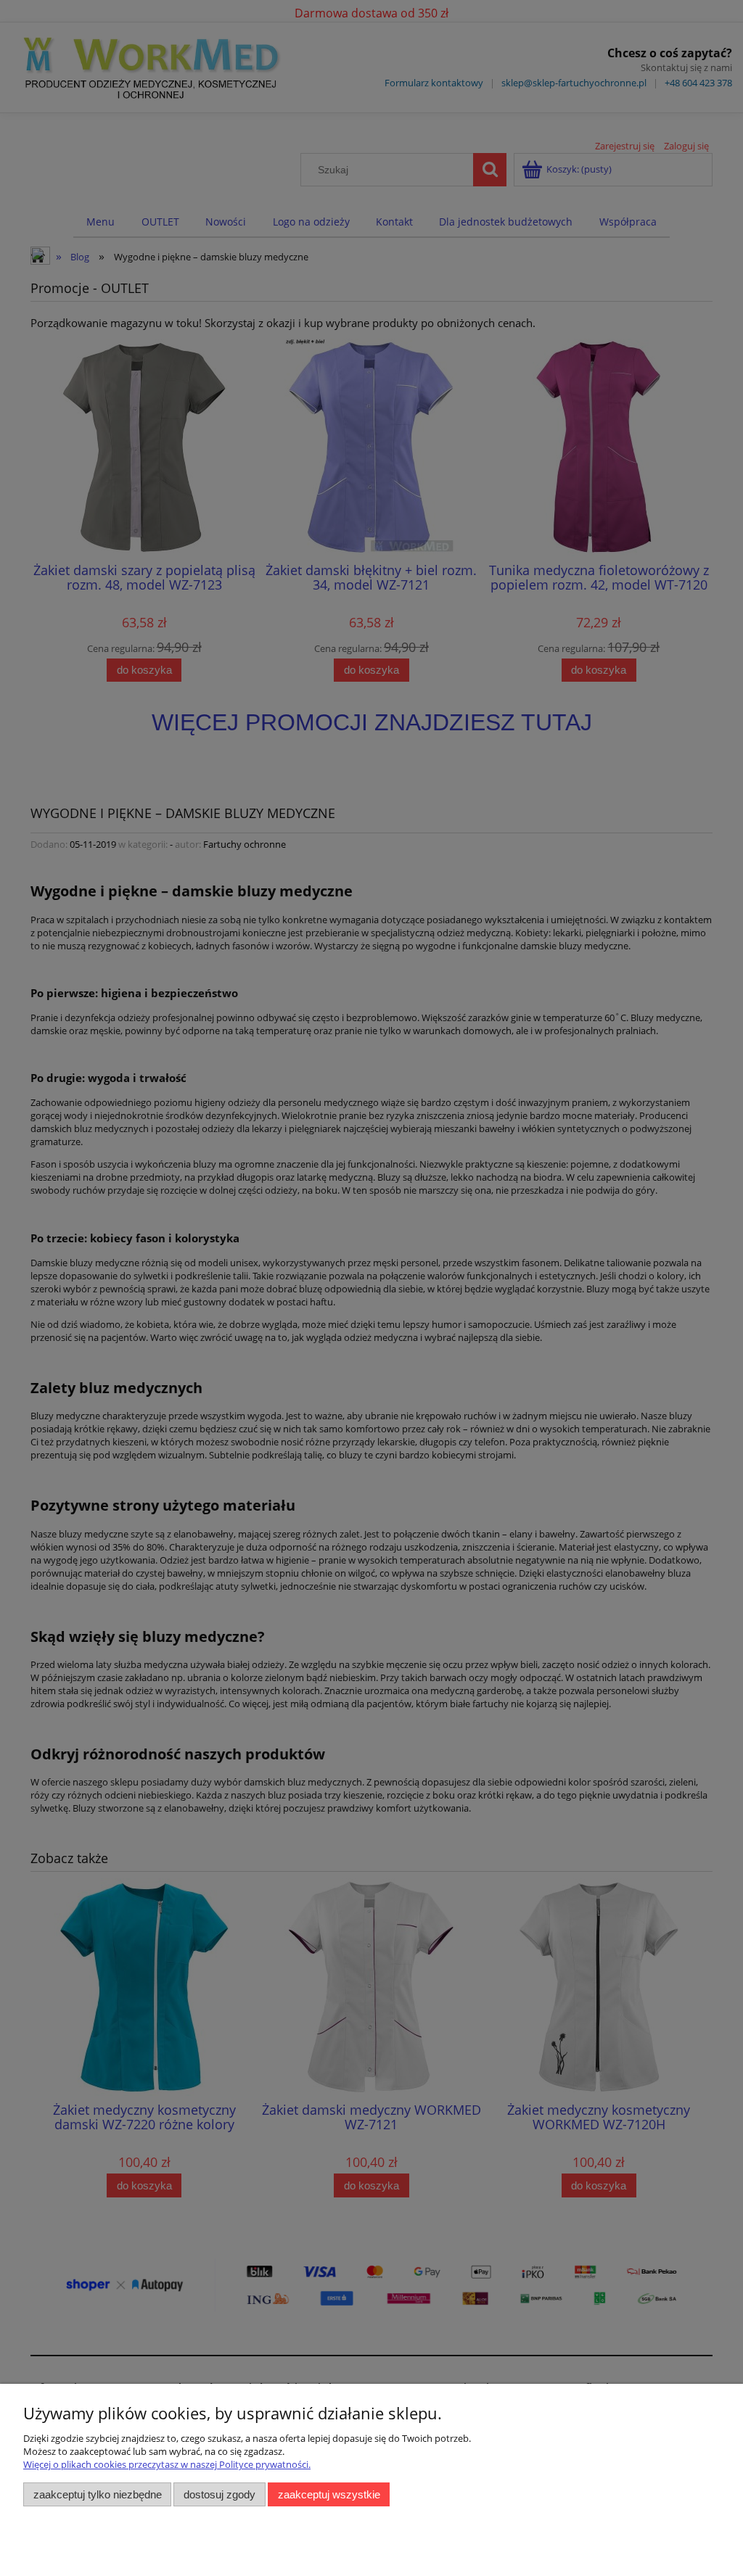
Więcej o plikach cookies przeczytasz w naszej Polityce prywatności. (167, 2464)
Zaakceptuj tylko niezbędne (98, 2494)
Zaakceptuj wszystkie (329, 2494)
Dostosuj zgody (219, 2494)
